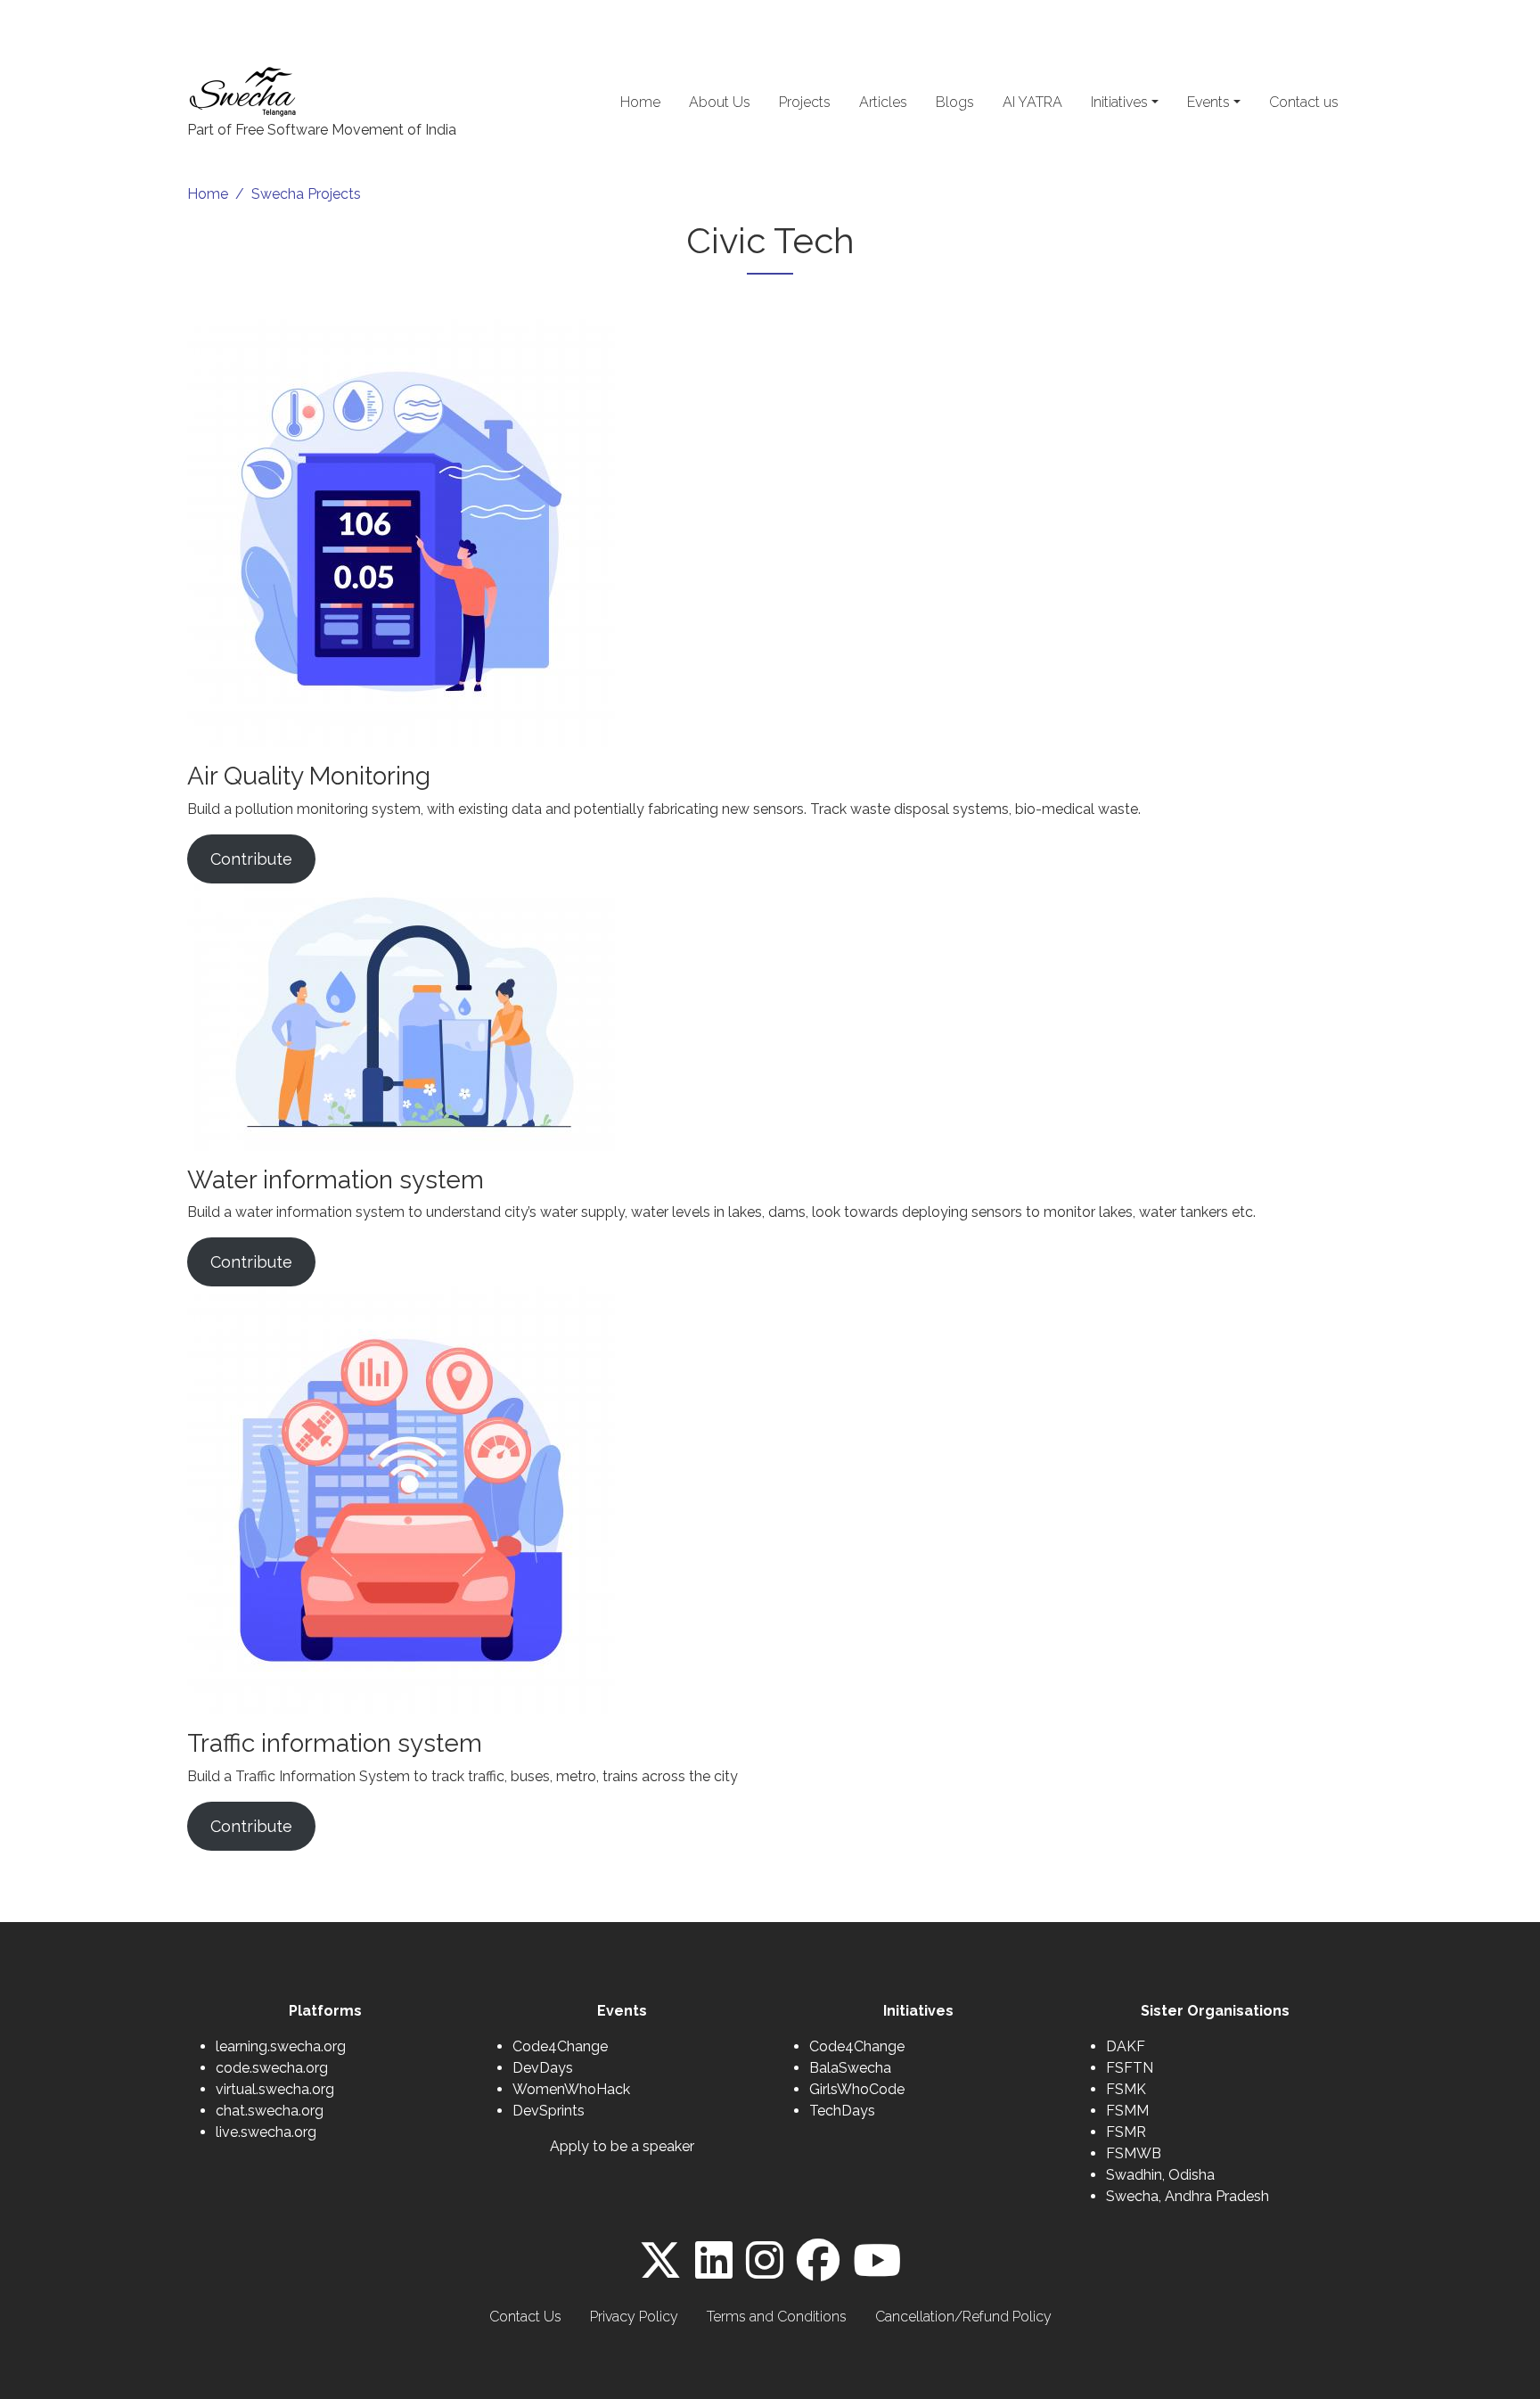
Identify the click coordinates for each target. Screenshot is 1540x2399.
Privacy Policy (634, 2317)
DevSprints (549, 2111)
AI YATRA (1032, 102)
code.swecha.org (272, 2068)
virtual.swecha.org (275, 2089)
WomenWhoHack (571, 2089)
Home (640, 102)
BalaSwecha (850, 2068)
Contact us (1304, 102)
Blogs (955, 102)
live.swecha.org (266, 2132)
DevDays (543, 2068)
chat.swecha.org (270, 2111)
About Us (720, 102)
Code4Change (560, 2046)
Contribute (251, 859)
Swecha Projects (306, 194)
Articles (883, 102)
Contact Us (525, 2317)
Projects (805, 102)
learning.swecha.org (281, 2046)
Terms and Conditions (777, 2317)
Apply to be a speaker (622, 2146)
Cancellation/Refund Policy (963, 2317)
